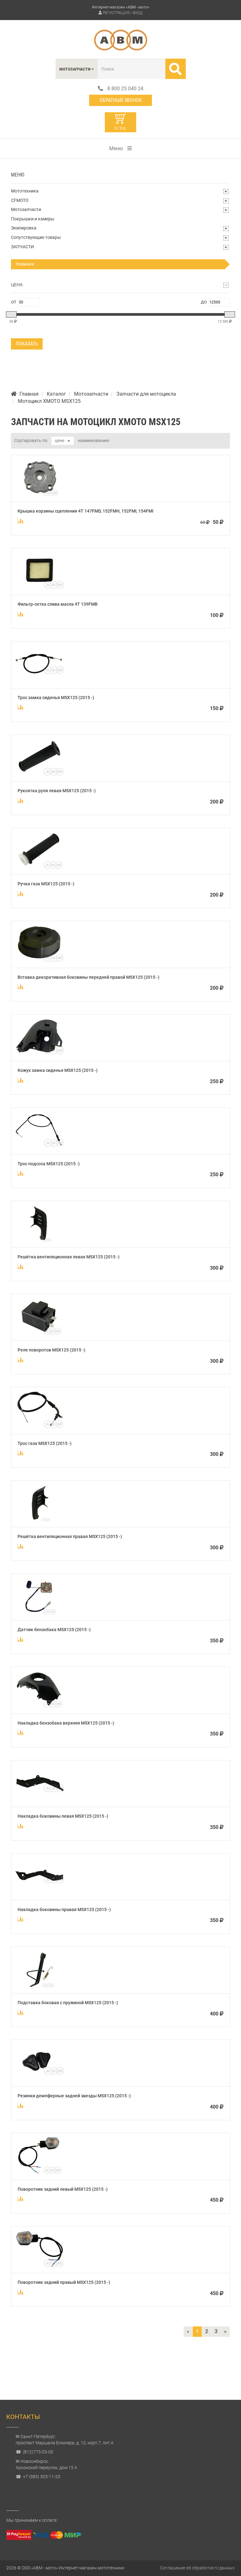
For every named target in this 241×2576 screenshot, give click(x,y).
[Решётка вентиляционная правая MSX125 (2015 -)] (40, 1520)
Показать (27, 344)
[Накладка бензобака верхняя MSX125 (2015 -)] (40, 1707)
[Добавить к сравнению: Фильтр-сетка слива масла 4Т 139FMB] (21, 614)
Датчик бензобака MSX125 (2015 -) (54, 1630)
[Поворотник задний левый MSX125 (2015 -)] (40, 2173)
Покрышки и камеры (33, 219)
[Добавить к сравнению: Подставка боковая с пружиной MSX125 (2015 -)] (21, 2012)
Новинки (25, 264)
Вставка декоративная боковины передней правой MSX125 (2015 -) (88, 977)
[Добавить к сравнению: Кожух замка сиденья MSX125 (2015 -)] (21, 1080)
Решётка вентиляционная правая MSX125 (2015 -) (70, 1536)
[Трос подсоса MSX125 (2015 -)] (40, 1147)
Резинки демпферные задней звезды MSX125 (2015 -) (74, 2096)
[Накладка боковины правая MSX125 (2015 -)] (40, 1893)
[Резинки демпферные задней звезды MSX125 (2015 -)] (40, 2080)
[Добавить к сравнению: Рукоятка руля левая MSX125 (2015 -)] (21, 800)
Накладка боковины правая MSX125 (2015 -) (64, 1910)
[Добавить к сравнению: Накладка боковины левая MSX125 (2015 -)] (21, 1826)
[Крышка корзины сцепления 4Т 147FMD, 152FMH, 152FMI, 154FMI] (40, 495)
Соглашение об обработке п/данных (197, 2568)
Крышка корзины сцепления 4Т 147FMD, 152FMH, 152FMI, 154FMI (86, 511)
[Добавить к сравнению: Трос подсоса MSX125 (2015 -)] (21, 1173)
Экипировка (24, 228)
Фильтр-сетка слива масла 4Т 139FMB (58, 604)
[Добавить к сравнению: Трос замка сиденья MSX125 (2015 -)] (21, 707)
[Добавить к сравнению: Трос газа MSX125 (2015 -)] (21, 1453)
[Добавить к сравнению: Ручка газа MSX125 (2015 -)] (21, 893)
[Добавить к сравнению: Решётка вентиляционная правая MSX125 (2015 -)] (21, 1546)
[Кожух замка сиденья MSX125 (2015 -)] (40, 1054)
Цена (17, 285)
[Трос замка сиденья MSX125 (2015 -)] (40, 681)
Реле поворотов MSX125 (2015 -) (51, 1350)
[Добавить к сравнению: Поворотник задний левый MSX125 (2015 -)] (21, 2199)
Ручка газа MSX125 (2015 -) (46, 884)
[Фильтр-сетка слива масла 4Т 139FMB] (40, 588)
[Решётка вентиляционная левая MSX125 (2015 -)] (40, 1241)
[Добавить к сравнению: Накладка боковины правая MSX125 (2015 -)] (21, 1919)
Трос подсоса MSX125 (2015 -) (49, 1164)
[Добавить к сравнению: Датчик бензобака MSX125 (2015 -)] (21, 1639)
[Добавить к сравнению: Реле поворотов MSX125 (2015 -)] (21, 1360)
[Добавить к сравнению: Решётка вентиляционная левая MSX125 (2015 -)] (21, 1267)
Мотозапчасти (26, 209)
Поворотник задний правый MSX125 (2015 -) (64, 2282)
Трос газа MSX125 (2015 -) (45, 1443)
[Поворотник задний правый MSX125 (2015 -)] (40, 2266)
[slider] (11, 314)
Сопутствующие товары (36, 237)
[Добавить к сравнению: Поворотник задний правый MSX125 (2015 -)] (21, 2292)
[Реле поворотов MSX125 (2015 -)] (40, 1334)
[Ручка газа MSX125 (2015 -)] (40, 868)
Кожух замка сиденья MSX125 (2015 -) (58, 1070)
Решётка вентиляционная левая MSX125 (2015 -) (69, 1257)
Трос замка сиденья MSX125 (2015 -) (56, 698)
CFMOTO (20, 200)
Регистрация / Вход (123, 13)
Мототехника (25, 191)
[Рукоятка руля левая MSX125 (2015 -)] (40, 774)
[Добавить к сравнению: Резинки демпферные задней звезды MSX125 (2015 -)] (21, 2105)
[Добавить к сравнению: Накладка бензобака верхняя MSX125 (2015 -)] (21, 1732)
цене (60, 440)
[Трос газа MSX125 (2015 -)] (40, 1427)
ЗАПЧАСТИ (22, 247)
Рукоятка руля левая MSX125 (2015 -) (57, 791)
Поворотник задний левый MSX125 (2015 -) (63, 2189)
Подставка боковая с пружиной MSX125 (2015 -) (68, 2003)
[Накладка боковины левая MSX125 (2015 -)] (40, 1800)
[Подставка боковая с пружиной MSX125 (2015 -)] (40, 1986)
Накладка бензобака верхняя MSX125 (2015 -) (66, 1723)
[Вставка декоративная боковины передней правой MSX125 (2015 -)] (40, 961)
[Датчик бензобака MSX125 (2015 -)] (40, 1613)
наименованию (94, 440)
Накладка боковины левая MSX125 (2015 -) (63, 1816)
